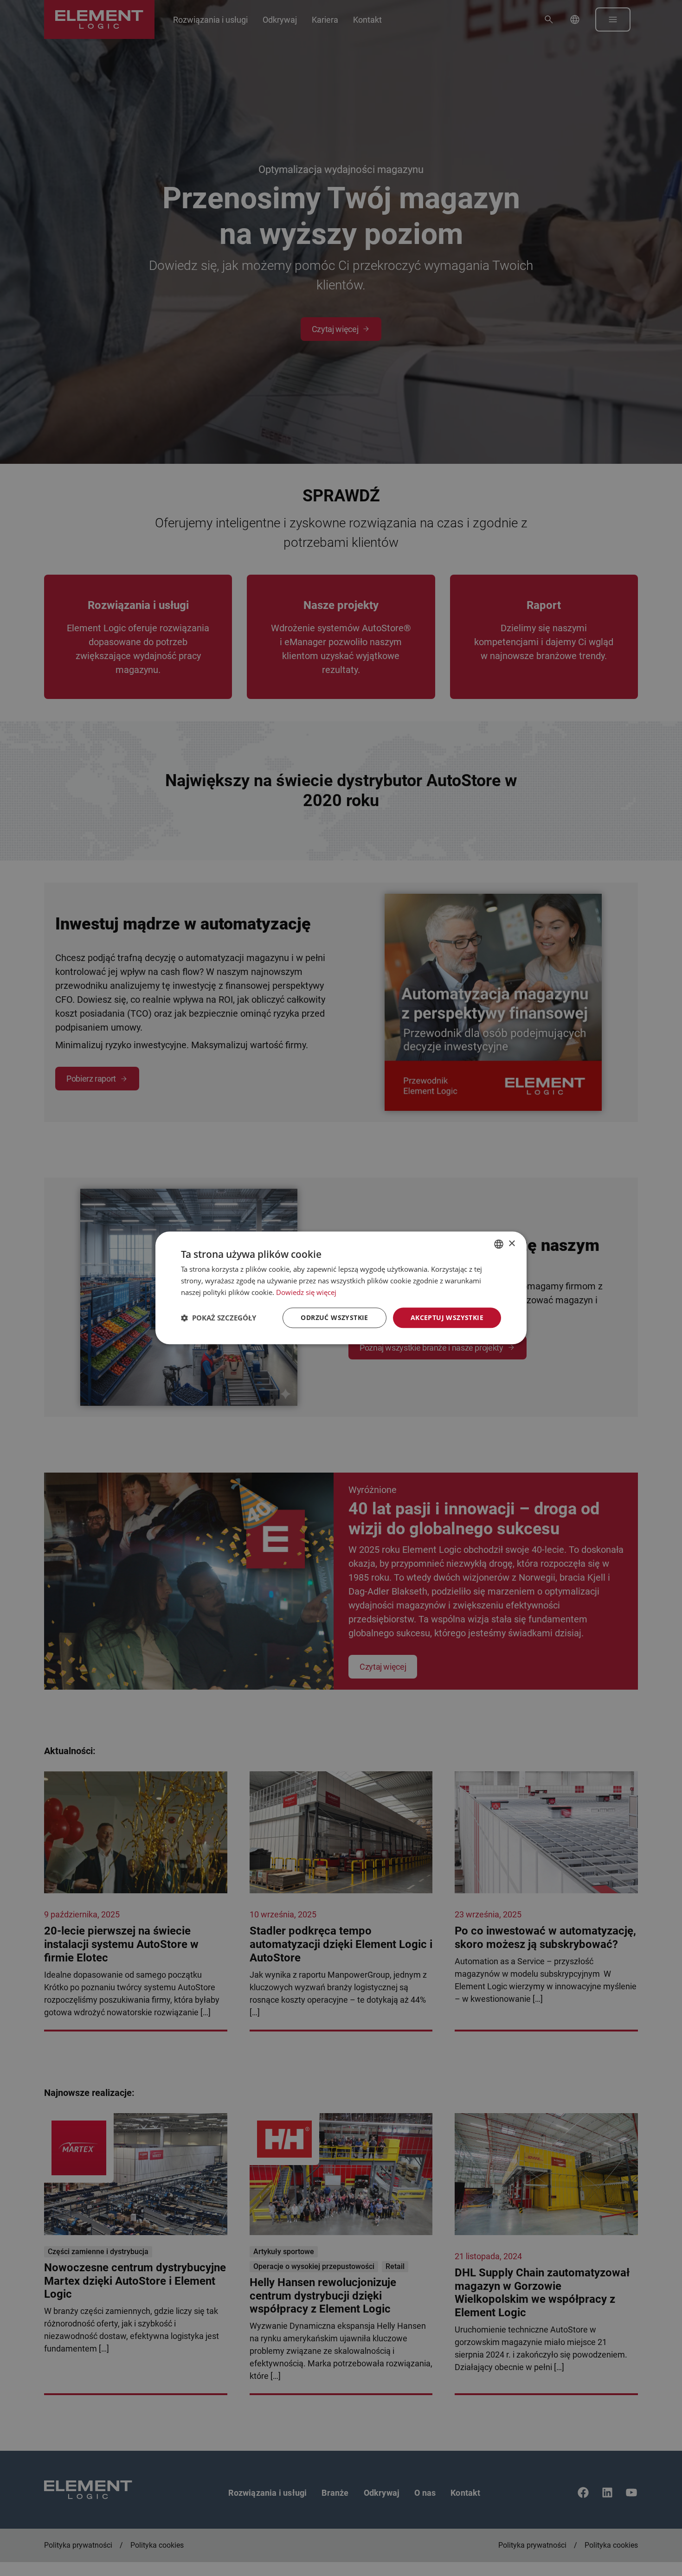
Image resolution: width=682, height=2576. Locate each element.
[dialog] (341, 1288)
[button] (219, 1318)
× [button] (511, 1244)
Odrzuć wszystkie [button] (334, 1317)
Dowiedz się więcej (306, 1292)
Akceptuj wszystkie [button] (447, 1317)
